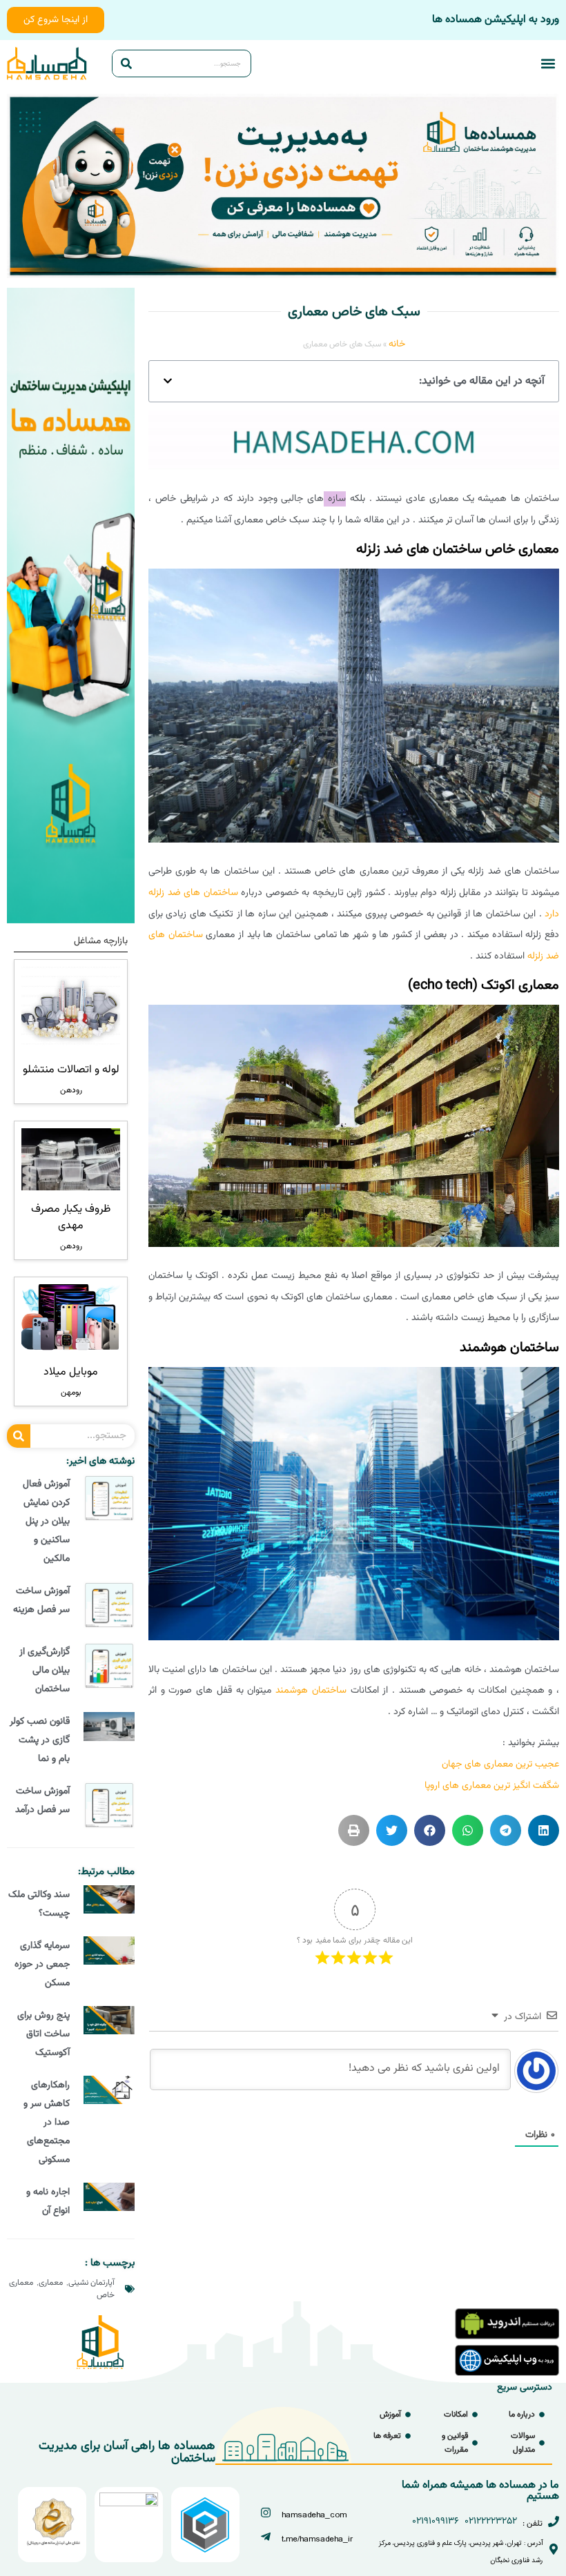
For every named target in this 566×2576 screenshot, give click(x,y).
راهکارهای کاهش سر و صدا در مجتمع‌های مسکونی (47, 2123)
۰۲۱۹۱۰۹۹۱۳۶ (436, 2521)
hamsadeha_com (314, 2515)
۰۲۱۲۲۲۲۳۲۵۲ (491, 2521)
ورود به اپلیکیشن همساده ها (496, 20)
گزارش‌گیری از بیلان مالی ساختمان (45, 1671)
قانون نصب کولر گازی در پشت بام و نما (40, 1740)
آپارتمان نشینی (91, 2283)
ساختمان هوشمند (311, 1691)
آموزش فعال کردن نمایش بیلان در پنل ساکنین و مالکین (46, 1522)
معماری (51, 2283)
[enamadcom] (129, 2504)
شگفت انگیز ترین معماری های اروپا (492, 1786)
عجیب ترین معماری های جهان (500, 1764)
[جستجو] (126, 63)
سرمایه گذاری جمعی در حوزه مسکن (42, 1965)
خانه (397, 344)
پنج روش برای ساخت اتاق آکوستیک (43, 2034)
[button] (548, 64)
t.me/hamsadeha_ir (318, 2539)
